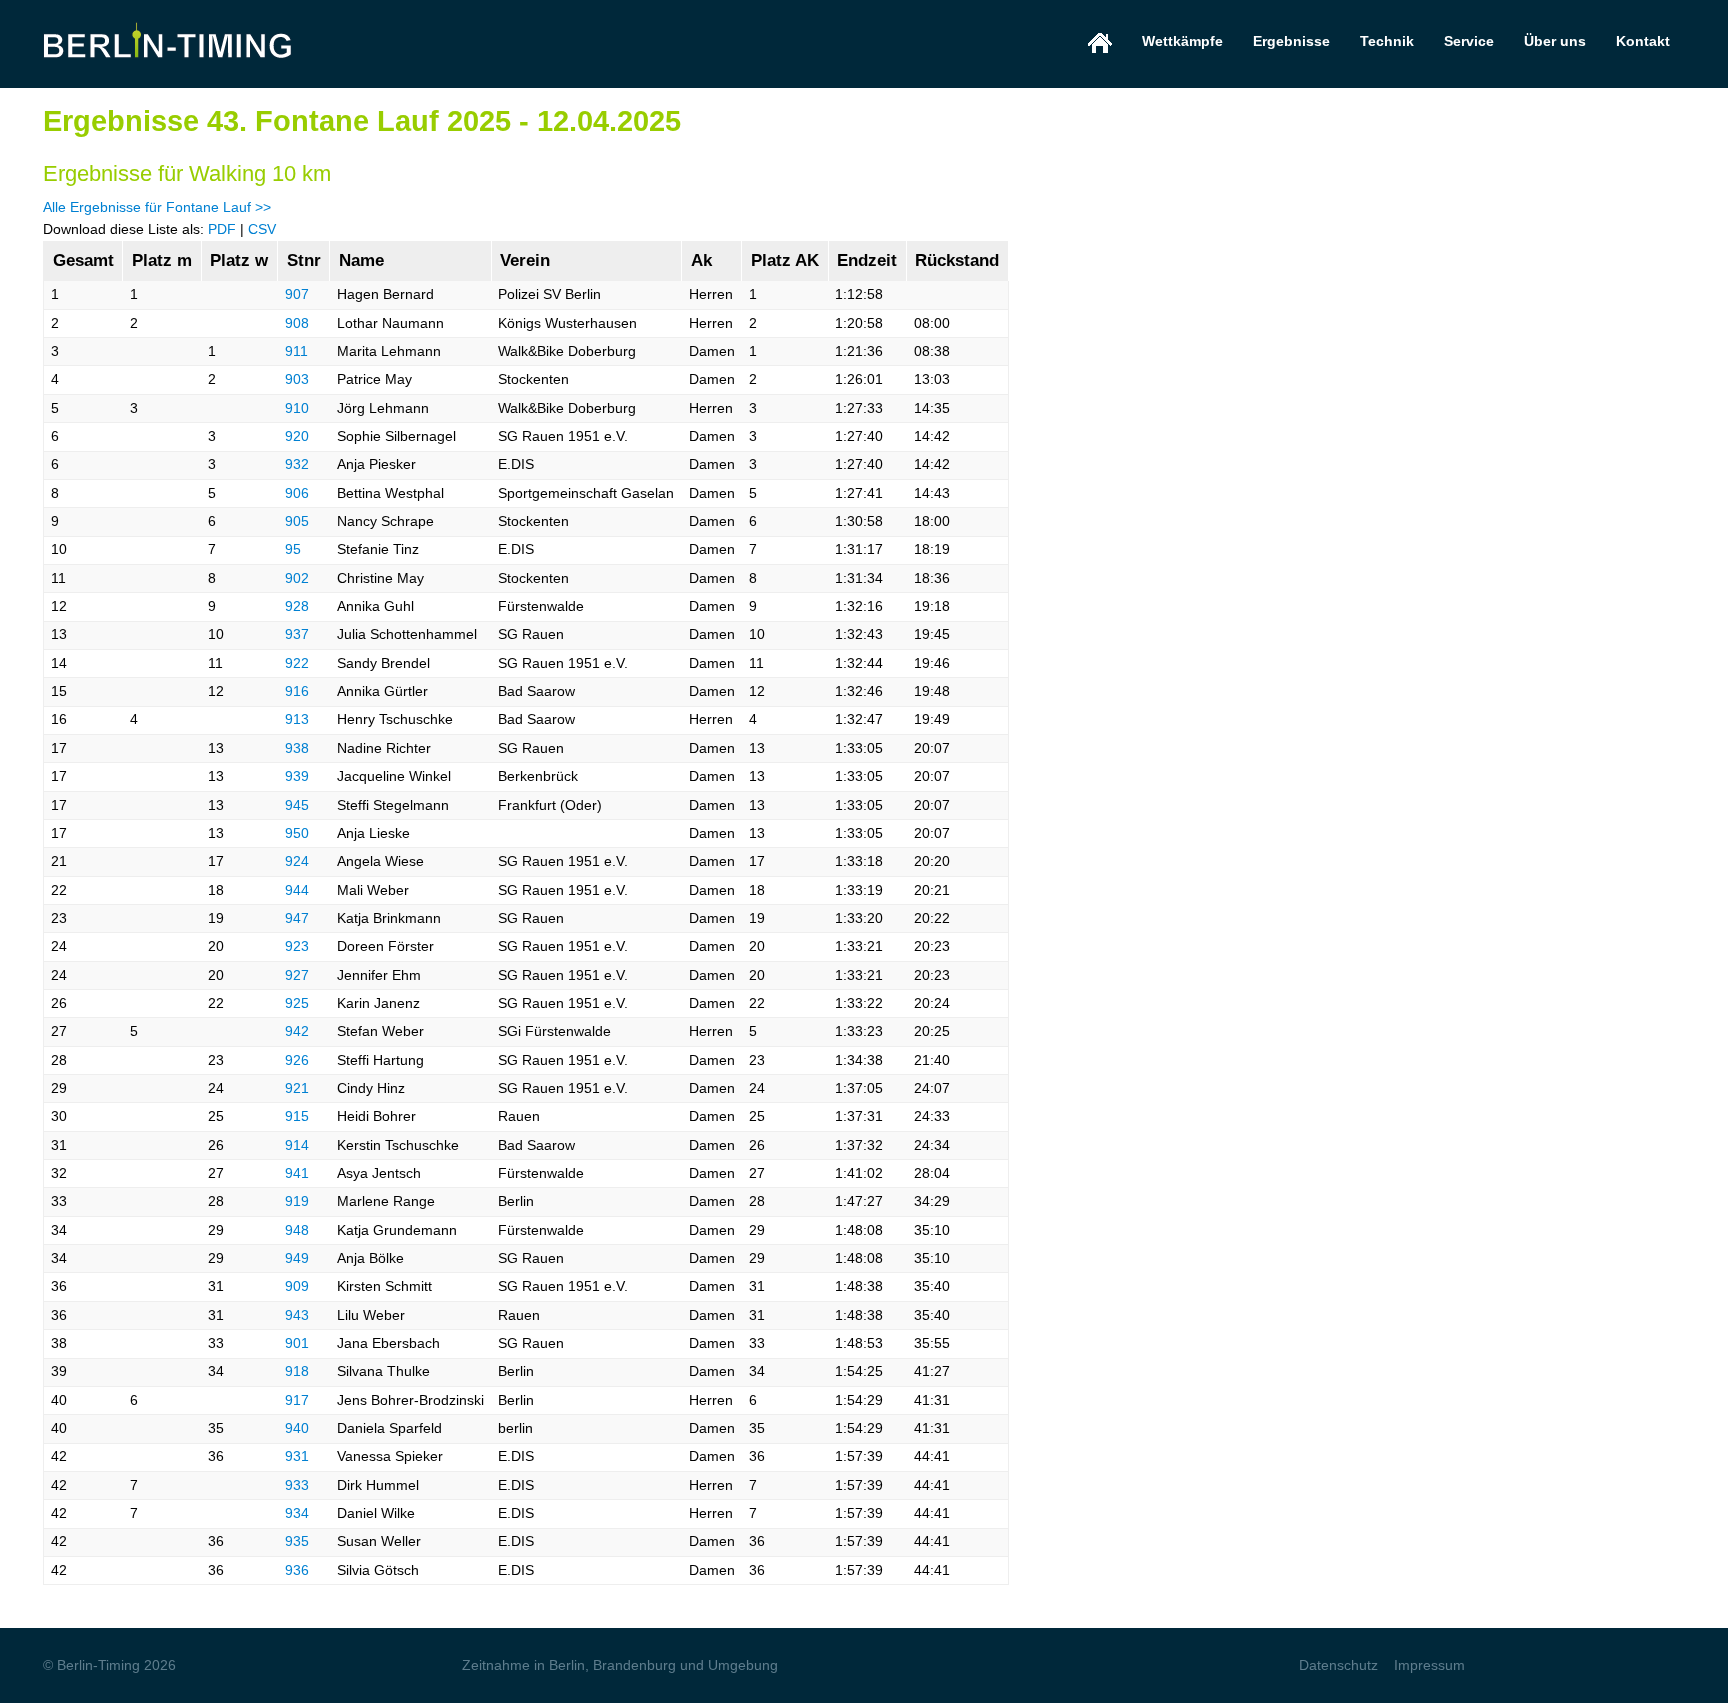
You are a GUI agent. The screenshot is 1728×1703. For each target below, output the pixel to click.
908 (297, 323)
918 (297, 1371)
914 (297, 1145)
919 (297, 1201)
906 (297, 493)
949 (297, 1258)
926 (297, 1060)
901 (297, 1343)
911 (296, 351)
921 (297, 1088)
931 (297, 1456)
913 (297, 719)
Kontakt (1643, 41)
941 (297, 1173)
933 (297, 1485)
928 (297, 606)
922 (297, 663)
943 (297, 1315)
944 (297, 890)
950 (297, 833)
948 (297, 1230)
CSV (262, 229)
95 (293, 549)
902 (297, 578)
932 (297, 464)
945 (297, 805)
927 (297, 975)
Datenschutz (1338, 1665)
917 (297, 1400)
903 (297, 379)
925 (297, 1003)
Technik (1387, 41)
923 (297, 946)
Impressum (1429, 1665)
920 (297, 436)
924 (297, 861)
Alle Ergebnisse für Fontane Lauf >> (157, 207)
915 (297, 1116)
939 (297, 776)
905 (297, 521)
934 (297, 1513)
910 (297, 408)
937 (297, 634)
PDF (222, 229)
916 (297, 691)
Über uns (1555, 41)
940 (297, 1428)
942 (297, 1031)
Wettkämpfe (1182, 41)
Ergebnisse (1291, 41)
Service (1469, 41)
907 (297, 294)
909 (297, 1286)
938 (297, 748)
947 (297, 918)
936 (297, 1570)
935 (297, 1541)
